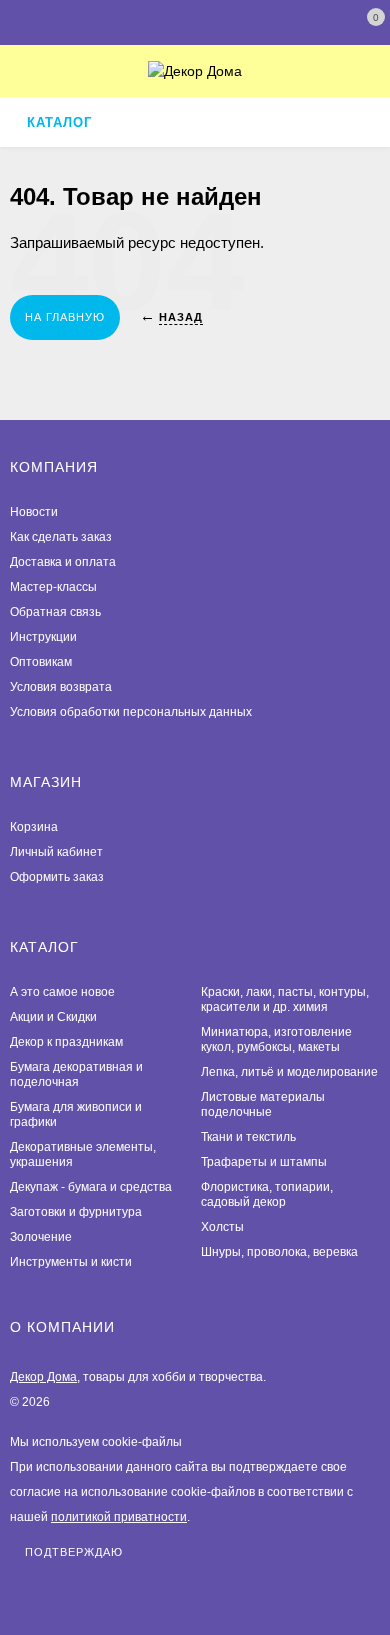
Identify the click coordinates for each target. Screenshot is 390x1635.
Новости (34, 512)
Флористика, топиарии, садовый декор (267, 1194)
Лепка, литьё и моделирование (289, 1072)
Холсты (222, 1227)
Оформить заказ (57, 877)
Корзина (34, 827)
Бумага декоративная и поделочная (76, 1074)
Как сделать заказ (61, 537)
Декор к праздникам (66, 1042)
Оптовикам (41, 662)
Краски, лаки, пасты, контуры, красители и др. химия (285, 999)
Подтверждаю (74, 1552)
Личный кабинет (56, 852)
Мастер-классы (53, 587)
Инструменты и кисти (71, 1262)
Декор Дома (43, 1377)
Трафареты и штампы (264, 1162)
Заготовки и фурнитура (76, 1212)
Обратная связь (55, 612)
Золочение (41, 1237)
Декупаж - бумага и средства (91, 1187)
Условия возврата (61, 687)
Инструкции (43, 637)
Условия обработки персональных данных (131, 712)
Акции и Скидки (53, 1017)
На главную (65, 317)
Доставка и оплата (63, 562)
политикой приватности (119, 1517)
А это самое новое (62, 992)
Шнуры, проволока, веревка (279, 1252)
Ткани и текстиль (248, 1137)
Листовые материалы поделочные (263, 1104)
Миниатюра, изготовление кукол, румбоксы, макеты (276, 1039)
